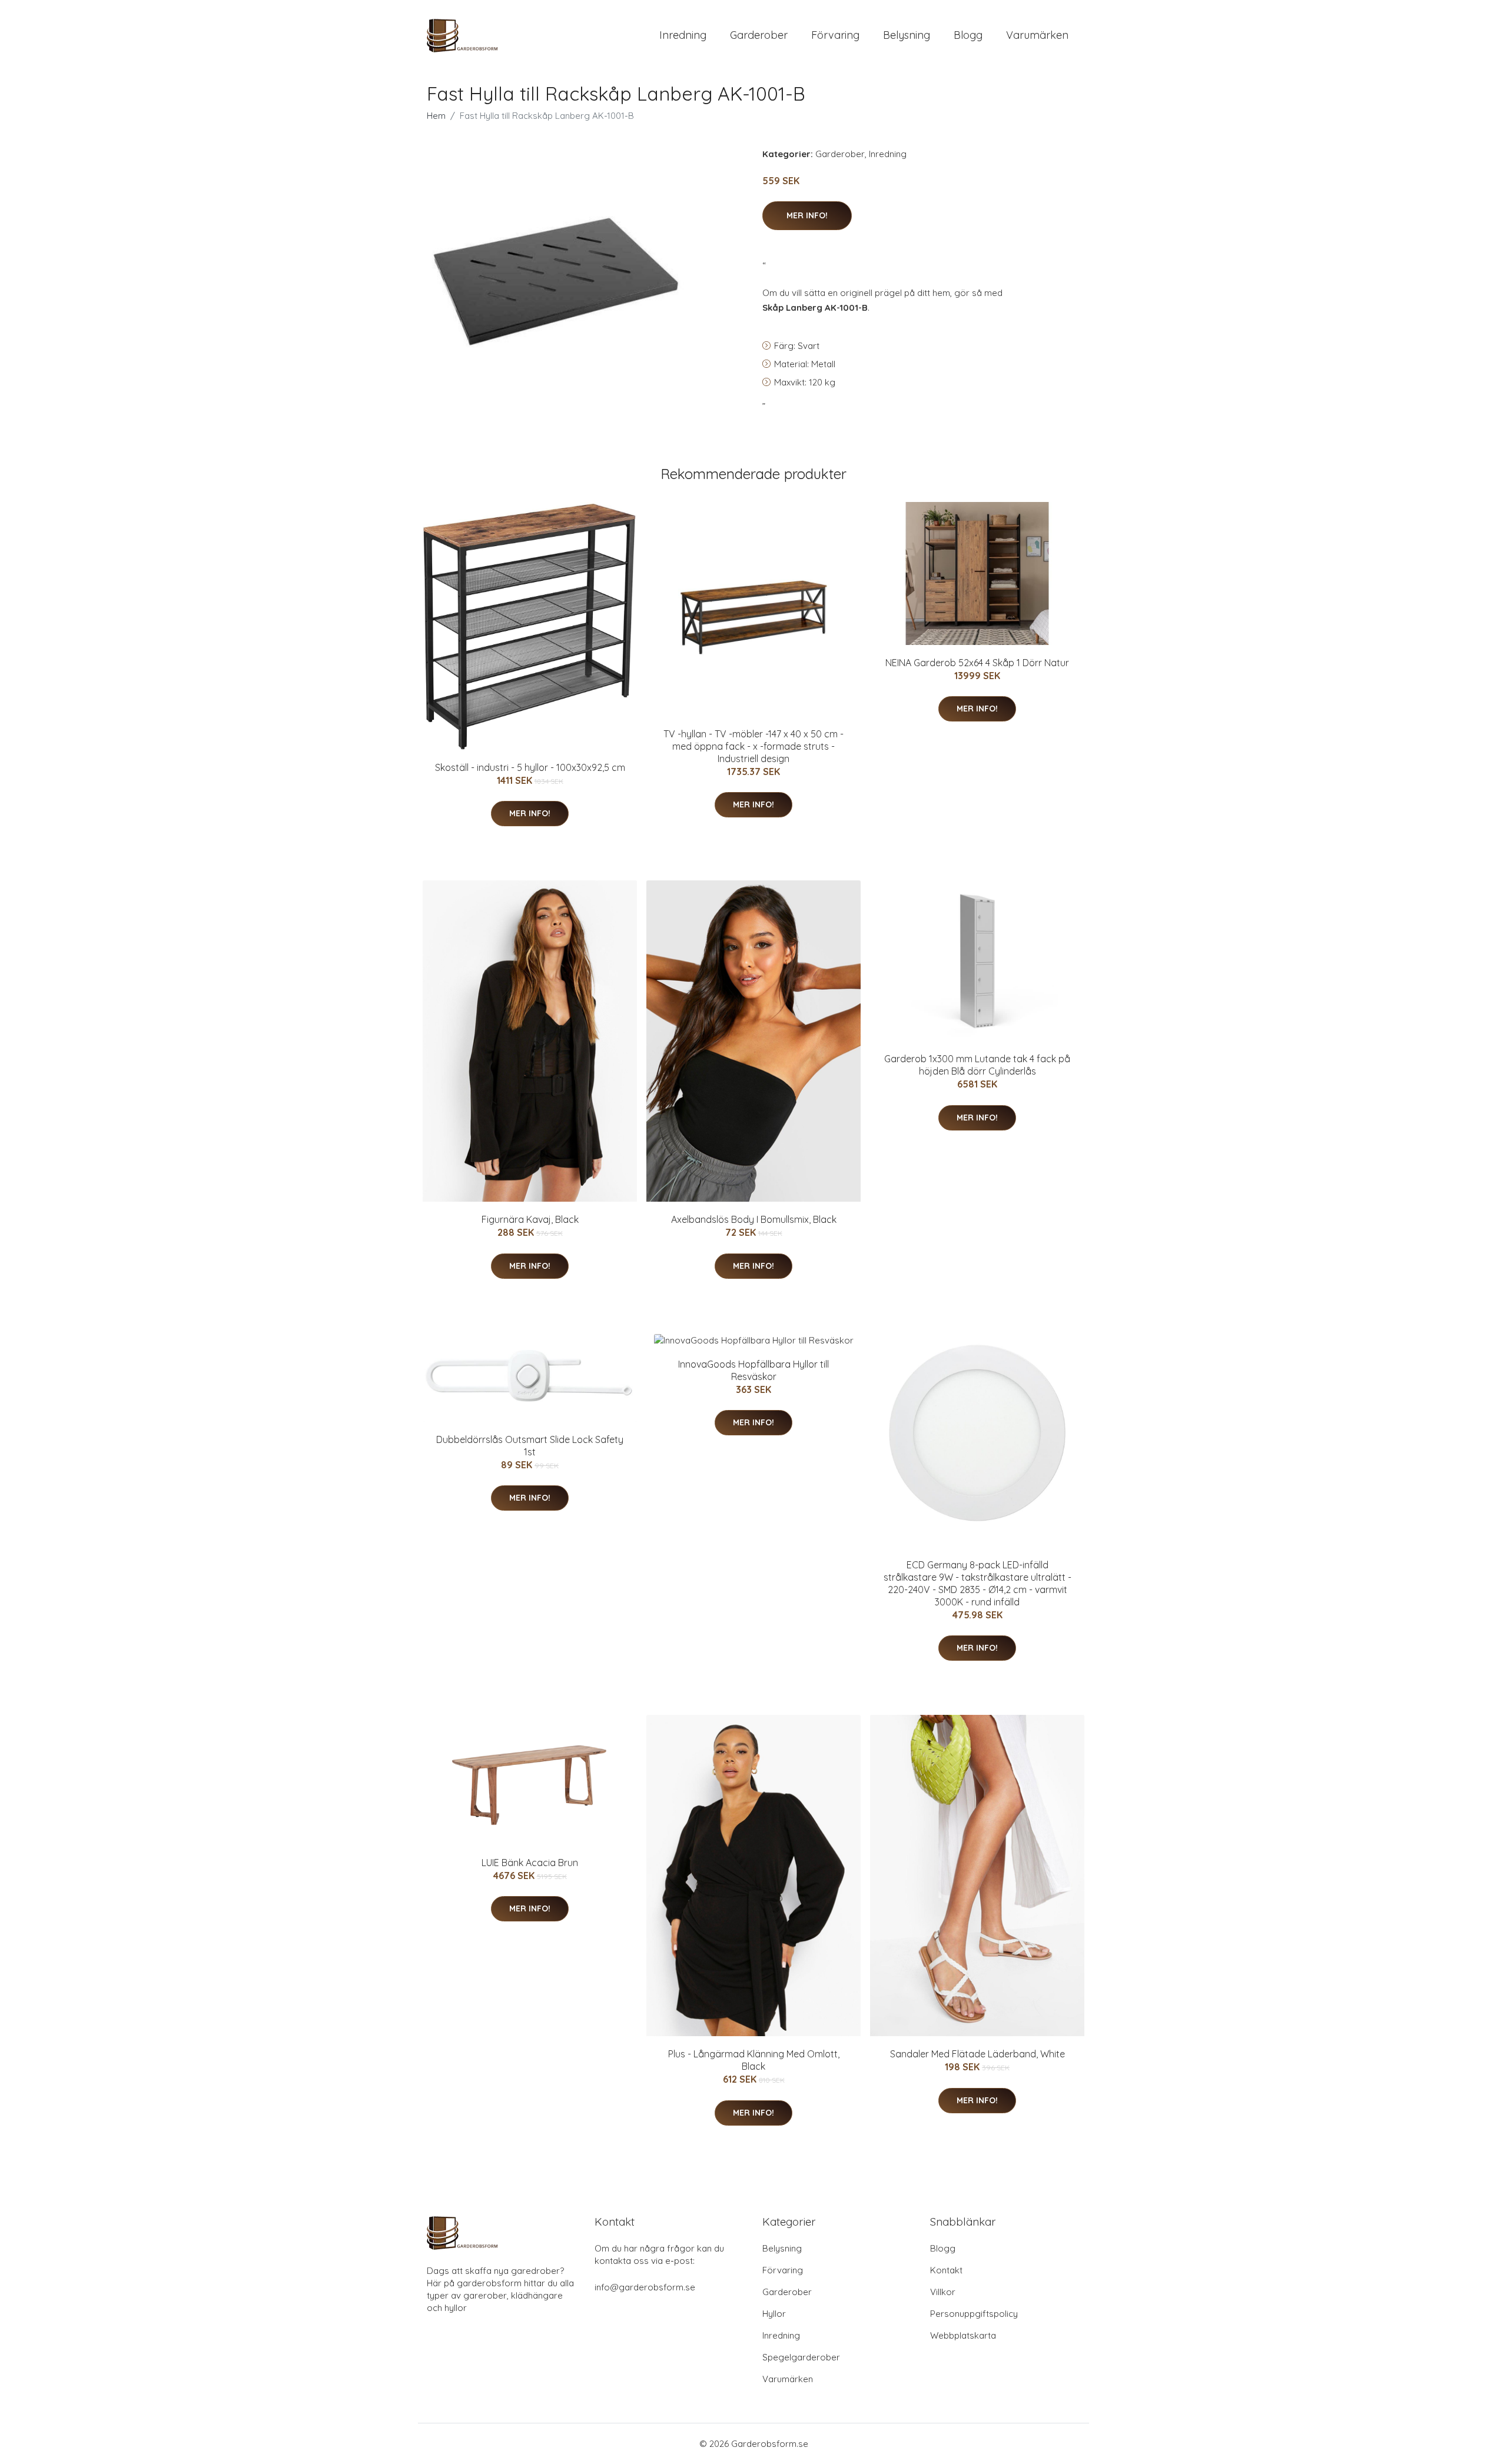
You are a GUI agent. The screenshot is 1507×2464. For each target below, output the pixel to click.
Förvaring (835, 35)
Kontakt (946, 2270)
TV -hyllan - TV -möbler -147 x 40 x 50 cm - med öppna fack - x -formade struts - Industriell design (753, 746)
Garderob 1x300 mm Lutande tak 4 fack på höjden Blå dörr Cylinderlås (977, 1065)
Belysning (907, 35)
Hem (436, 116)
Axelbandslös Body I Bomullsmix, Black (754, 1219)
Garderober (759, 35)
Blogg (968, 35)
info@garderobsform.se (645, 2287)
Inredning (683, 35)
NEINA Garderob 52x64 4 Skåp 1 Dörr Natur (977, 663)
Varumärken (1037, 35)
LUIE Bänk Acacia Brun (530, 1863)
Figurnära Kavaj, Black (530, 1219)
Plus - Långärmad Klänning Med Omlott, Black (754, 2060)
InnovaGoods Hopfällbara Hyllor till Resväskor (753, 1370)
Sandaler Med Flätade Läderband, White (977, 2054)
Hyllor (774, 2314)
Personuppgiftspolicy (974, 2314)
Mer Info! (807, 215)
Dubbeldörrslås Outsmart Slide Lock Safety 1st (530, 1446)
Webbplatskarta (963, 2335)
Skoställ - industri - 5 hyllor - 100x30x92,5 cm (530, 767)
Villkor (943, 2292)
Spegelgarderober (801, 2357)
